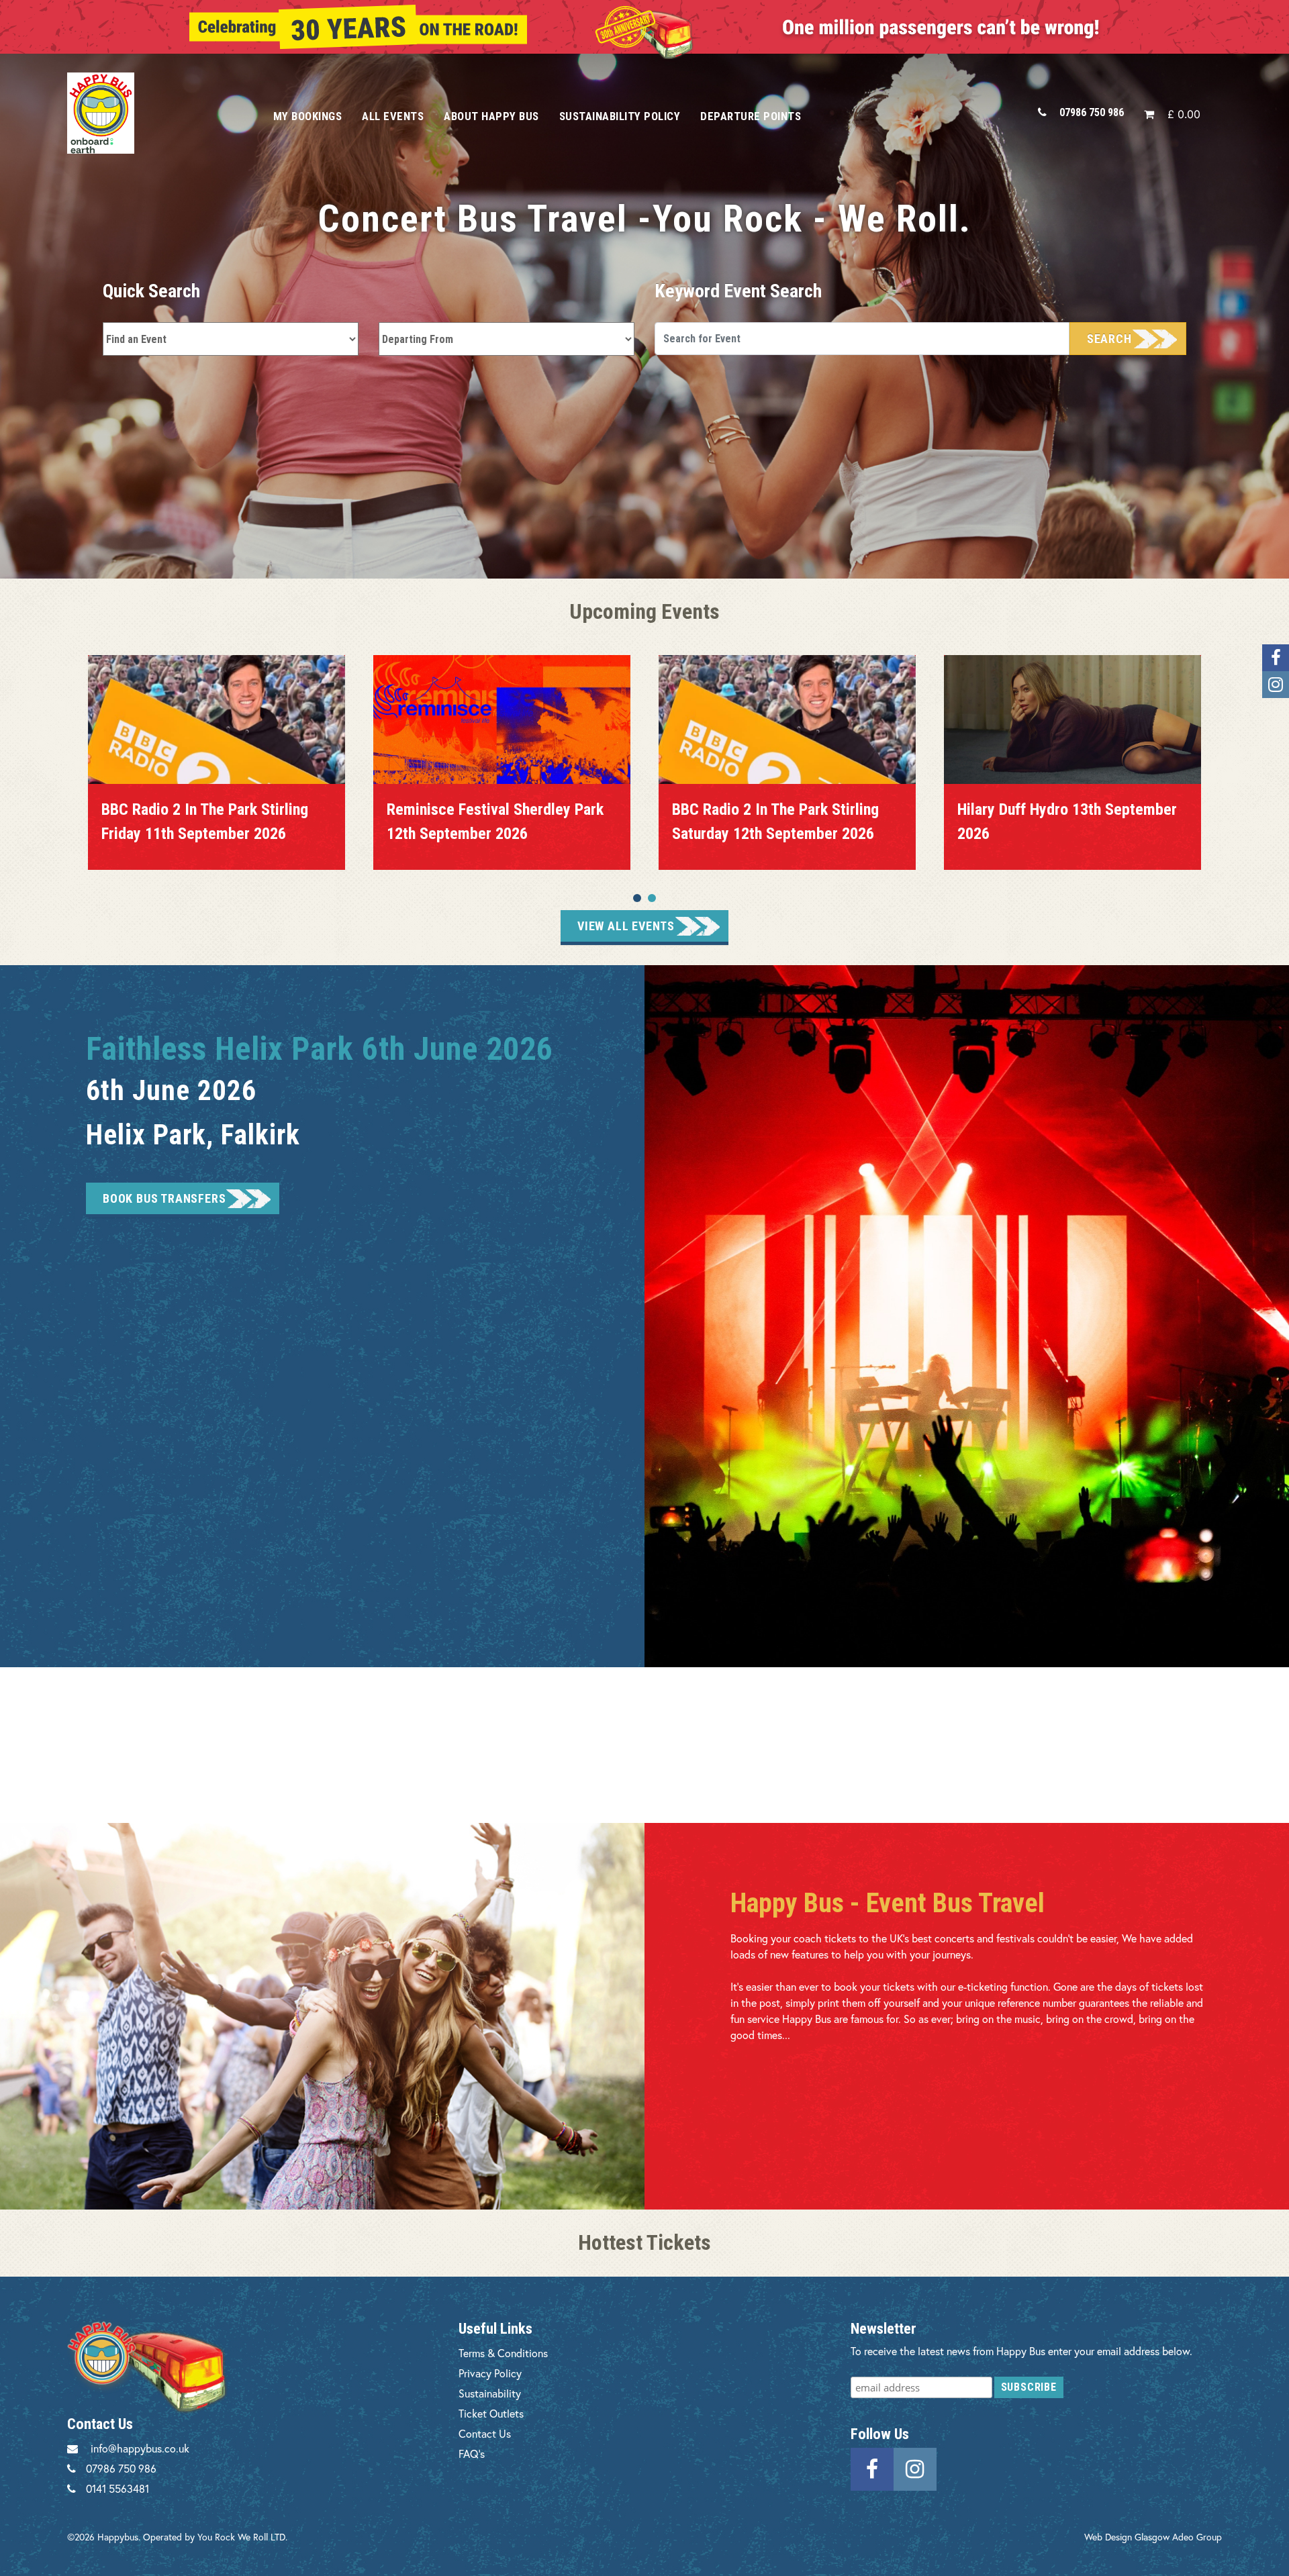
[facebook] (872, 2468)
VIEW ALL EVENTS (626, 926)
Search (1109, 339)
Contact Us (485, 2433)
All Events (393, 116)
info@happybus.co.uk (140, 2448)
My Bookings (308, 116)
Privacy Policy (490, 2373)
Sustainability (490, 2393)
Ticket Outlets (491, 2413)
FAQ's (472, 2454)
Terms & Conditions (503, 2353)
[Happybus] (155, 113)
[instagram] (915, 2468)
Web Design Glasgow (1127, 2537)
